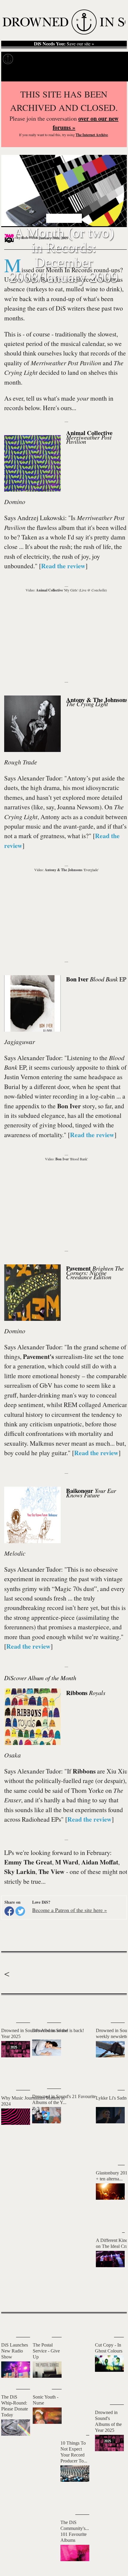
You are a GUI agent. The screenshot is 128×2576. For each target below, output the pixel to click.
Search (116, 74)
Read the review (63, 566)
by (27, 238)
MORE (113, 2297)
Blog (95, 59)
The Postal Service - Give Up (46, 2351)
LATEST (9, 2007)
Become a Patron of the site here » (70, 1910)
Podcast (113, 59)
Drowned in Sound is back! (58, 2030)
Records (27, 59)
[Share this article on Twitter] (20, 1911)
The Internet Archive (92, 135)
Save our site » (64, 44)
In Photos (74, 59)
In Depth (50, 59)
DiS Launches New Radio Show (15, 2351)
